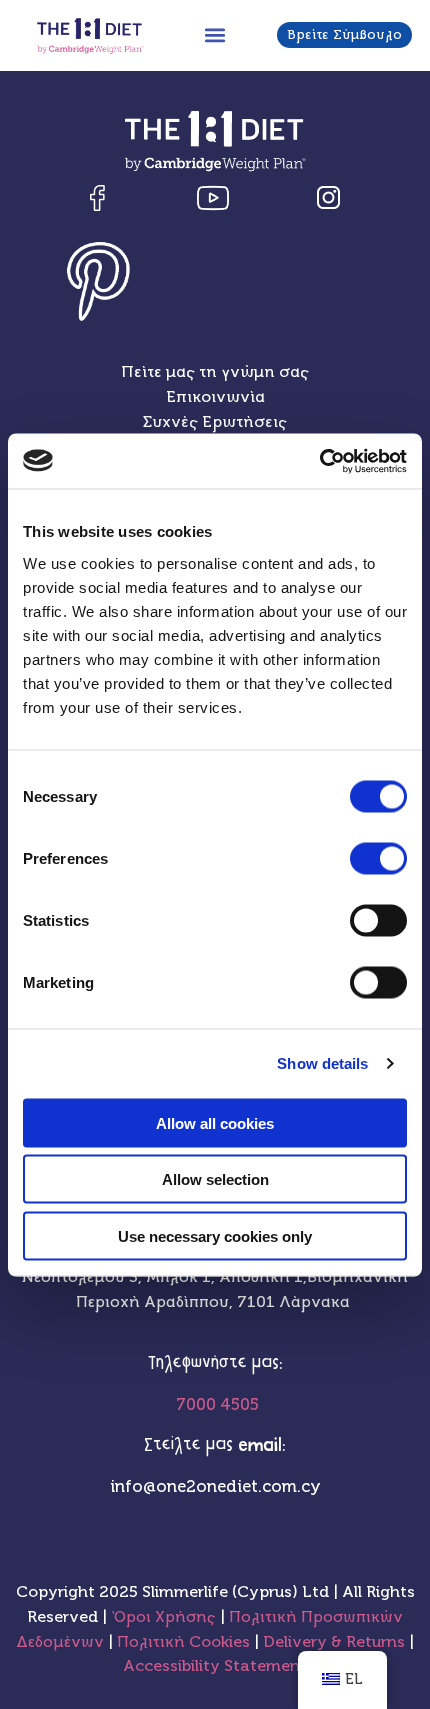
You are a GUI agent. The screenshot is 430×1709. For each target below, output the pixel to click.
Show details (322, 1063)
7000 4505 (215, 1404)
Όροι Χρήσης (163, 1616)
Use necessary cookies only (215, 1235)
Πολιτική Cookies (185, 1641)
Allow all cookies (215, 1122)
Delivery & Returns (336, 1641)
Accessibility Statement (215, 1665)
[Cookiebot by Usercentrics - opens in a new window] (319, 461)
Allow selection (215, 1179)
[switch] (378, 858)
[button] (215, 35)
